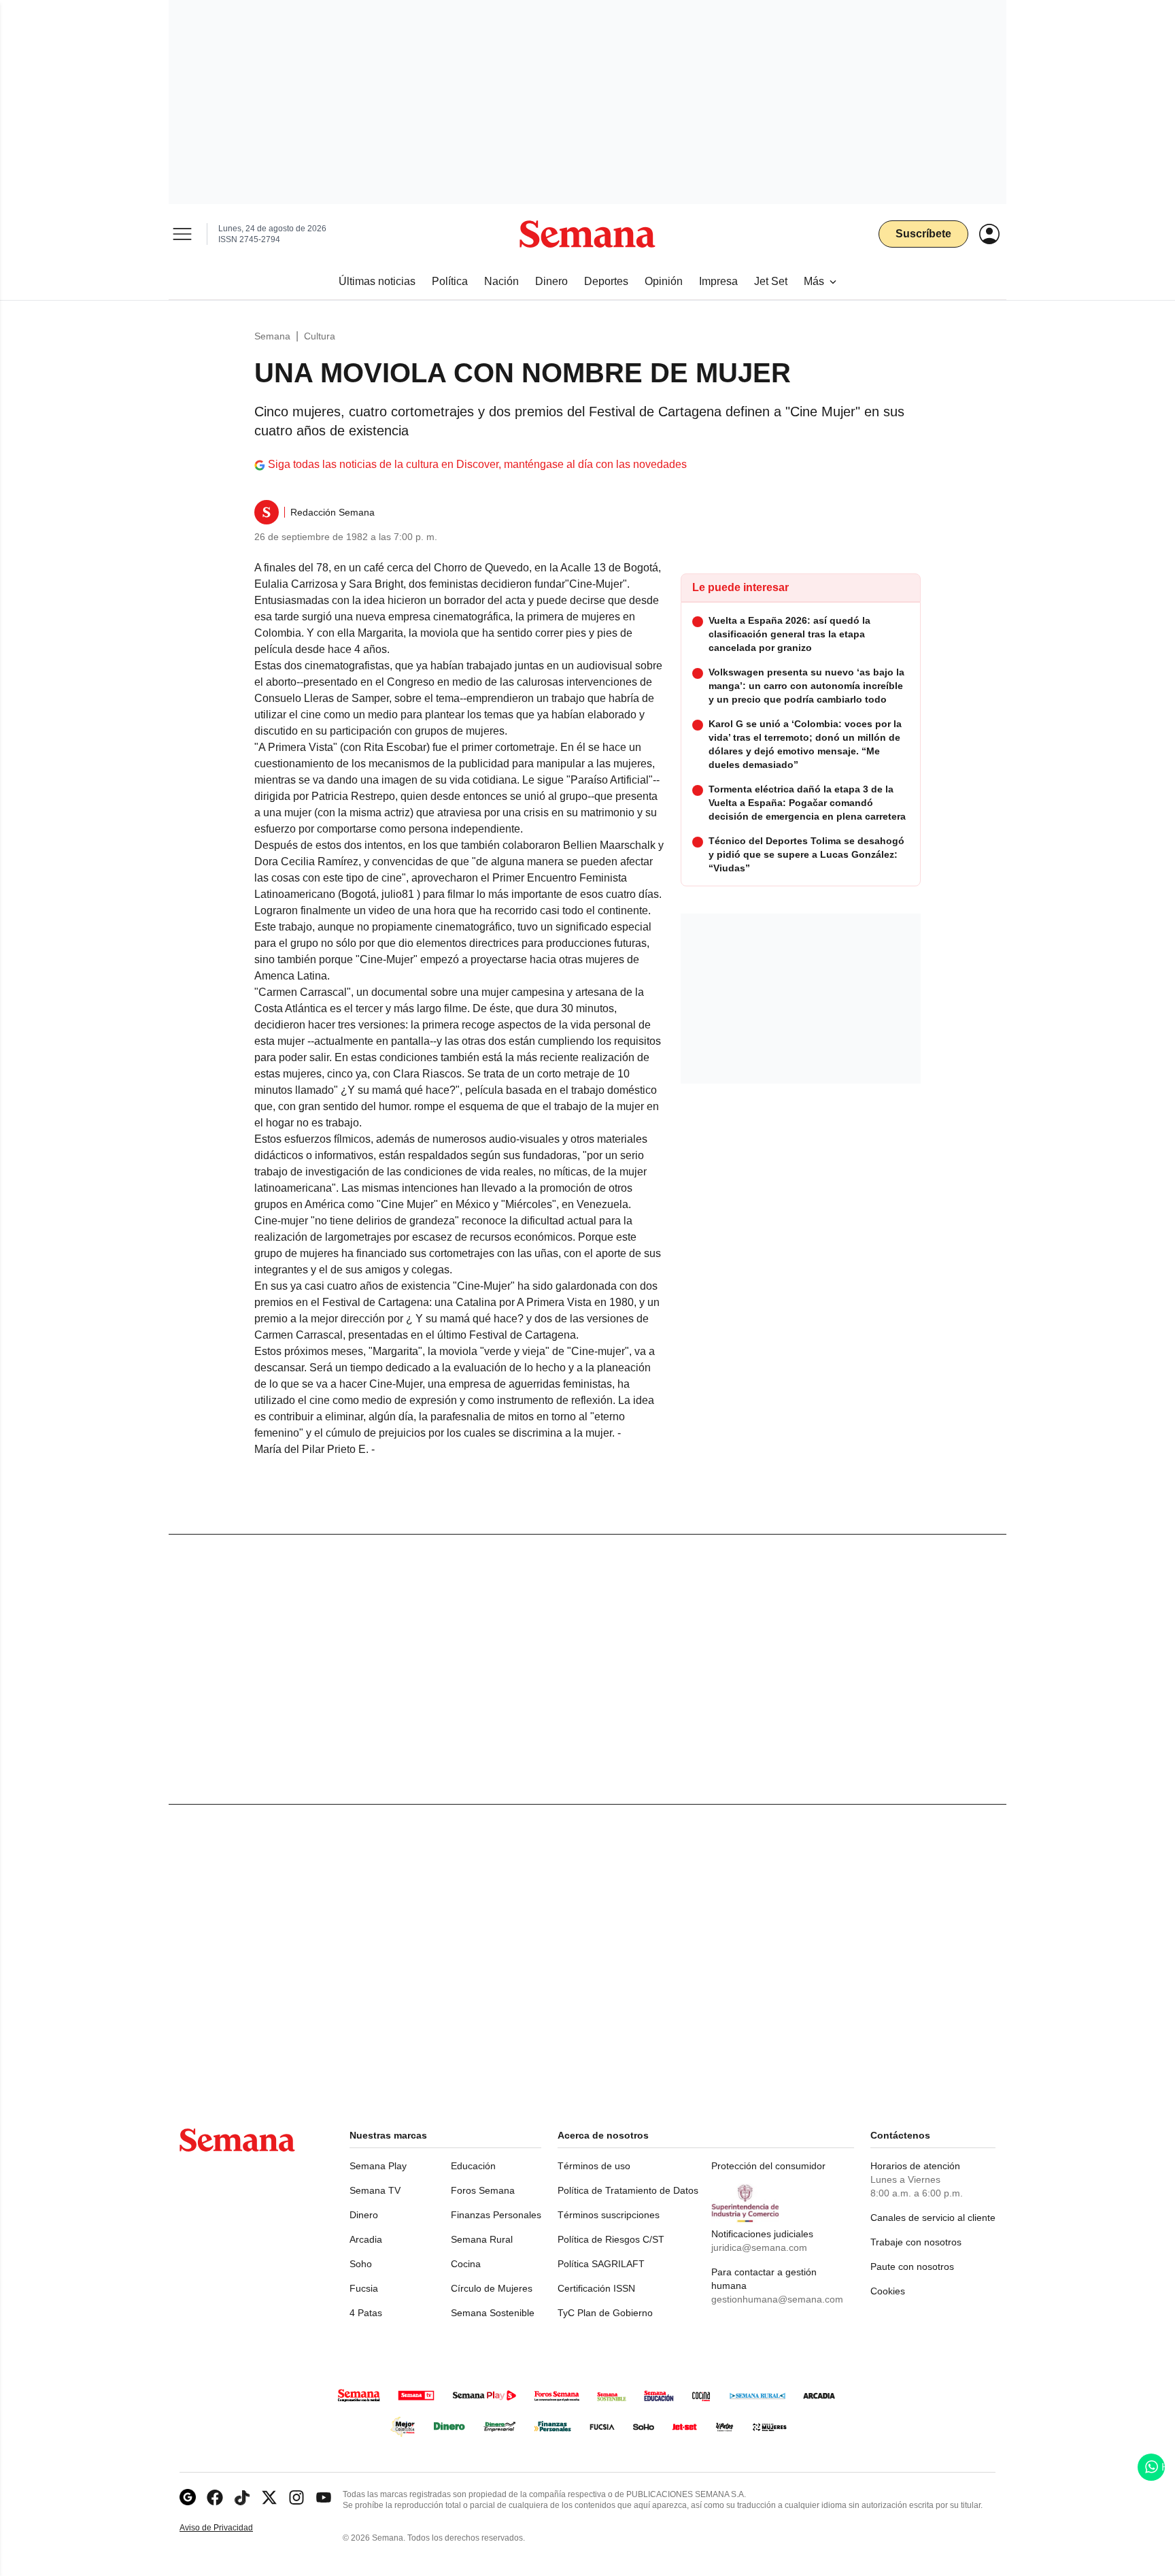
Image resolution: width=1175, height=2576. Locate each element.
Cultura (320, 336)
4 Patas (366, 2313)
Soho (361, 2264)
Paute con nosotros (912, 2266)
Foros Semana (483, 2190)
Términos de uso (594, 2166)
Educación (473, 2166)
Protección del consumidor (768, 2166)
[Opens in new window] (215, 2497)
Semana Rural (482, 2239)
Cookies (888, 2291)
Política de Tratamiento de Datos (628, 2190)
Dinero (364, 2215)
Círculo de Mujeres (492, 2288)
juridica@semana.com (759, 2247)
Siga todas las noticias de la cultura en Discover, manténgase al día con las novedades (477, 464)
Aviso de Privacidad (231, 2528)
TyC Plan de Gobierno (605, 2313)
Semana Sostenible (493, 2313)
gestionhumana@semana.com (777, 2299)
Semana (272, 336)
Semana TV (375, 2190)
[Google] (188, 2497)
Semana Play (378, 2166)
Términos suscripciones (609, 2215)
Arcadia (366, 2239)
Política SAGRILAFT (601, 2264)
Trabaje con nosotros (916, 2242)
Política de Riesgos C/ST (611, 2239)
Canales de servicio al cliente (933, 2218)
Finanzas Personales (496, 2215)
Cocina (466, 2264)
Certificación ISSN (596, 2288)
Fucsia (364, 2288)
